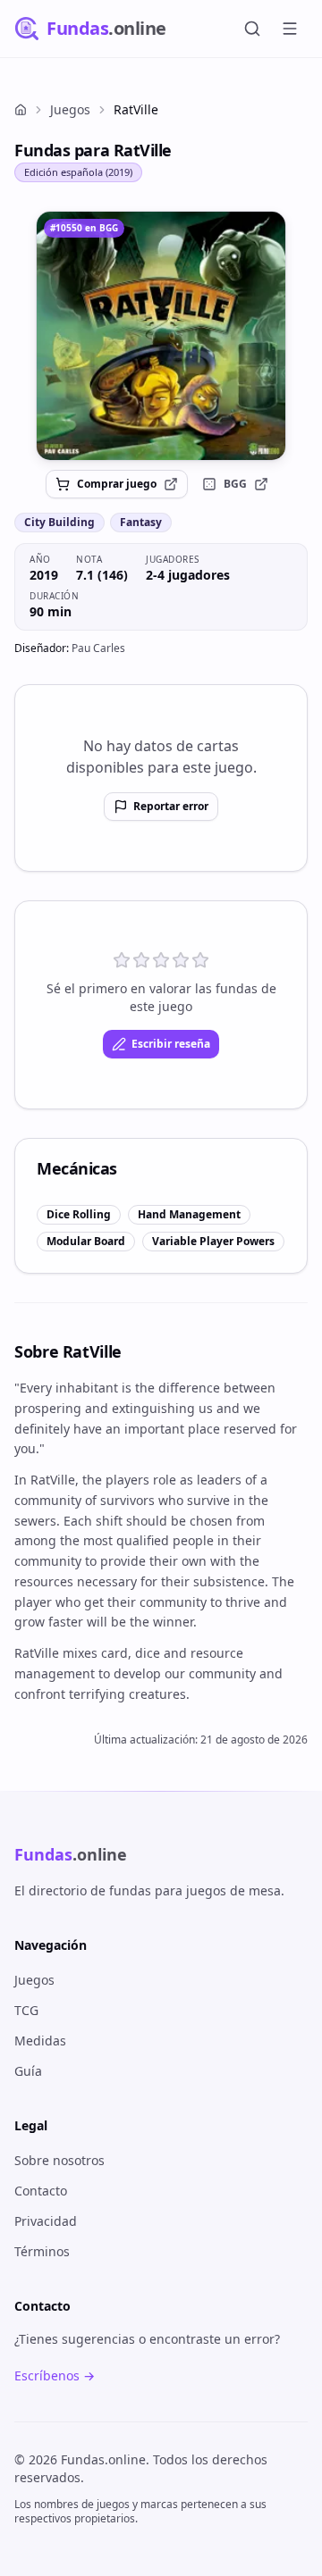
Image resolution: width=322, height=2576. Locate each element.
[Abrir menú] (290, 29)
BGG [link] (235, 484)
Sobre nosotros (59, 2160)
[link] (161, 336)
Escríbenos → (55, 2375)
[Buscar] (252, 29)
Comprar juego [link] (117, 484)
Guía (28, 2071)
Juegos (70, 109)
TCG (26, 2010)
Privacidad (46, 2221)
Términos (42, 2251)
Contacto (41, 2191)
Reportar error (171, 806)
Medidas (40, 2041)
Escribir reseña (171, 1044)
